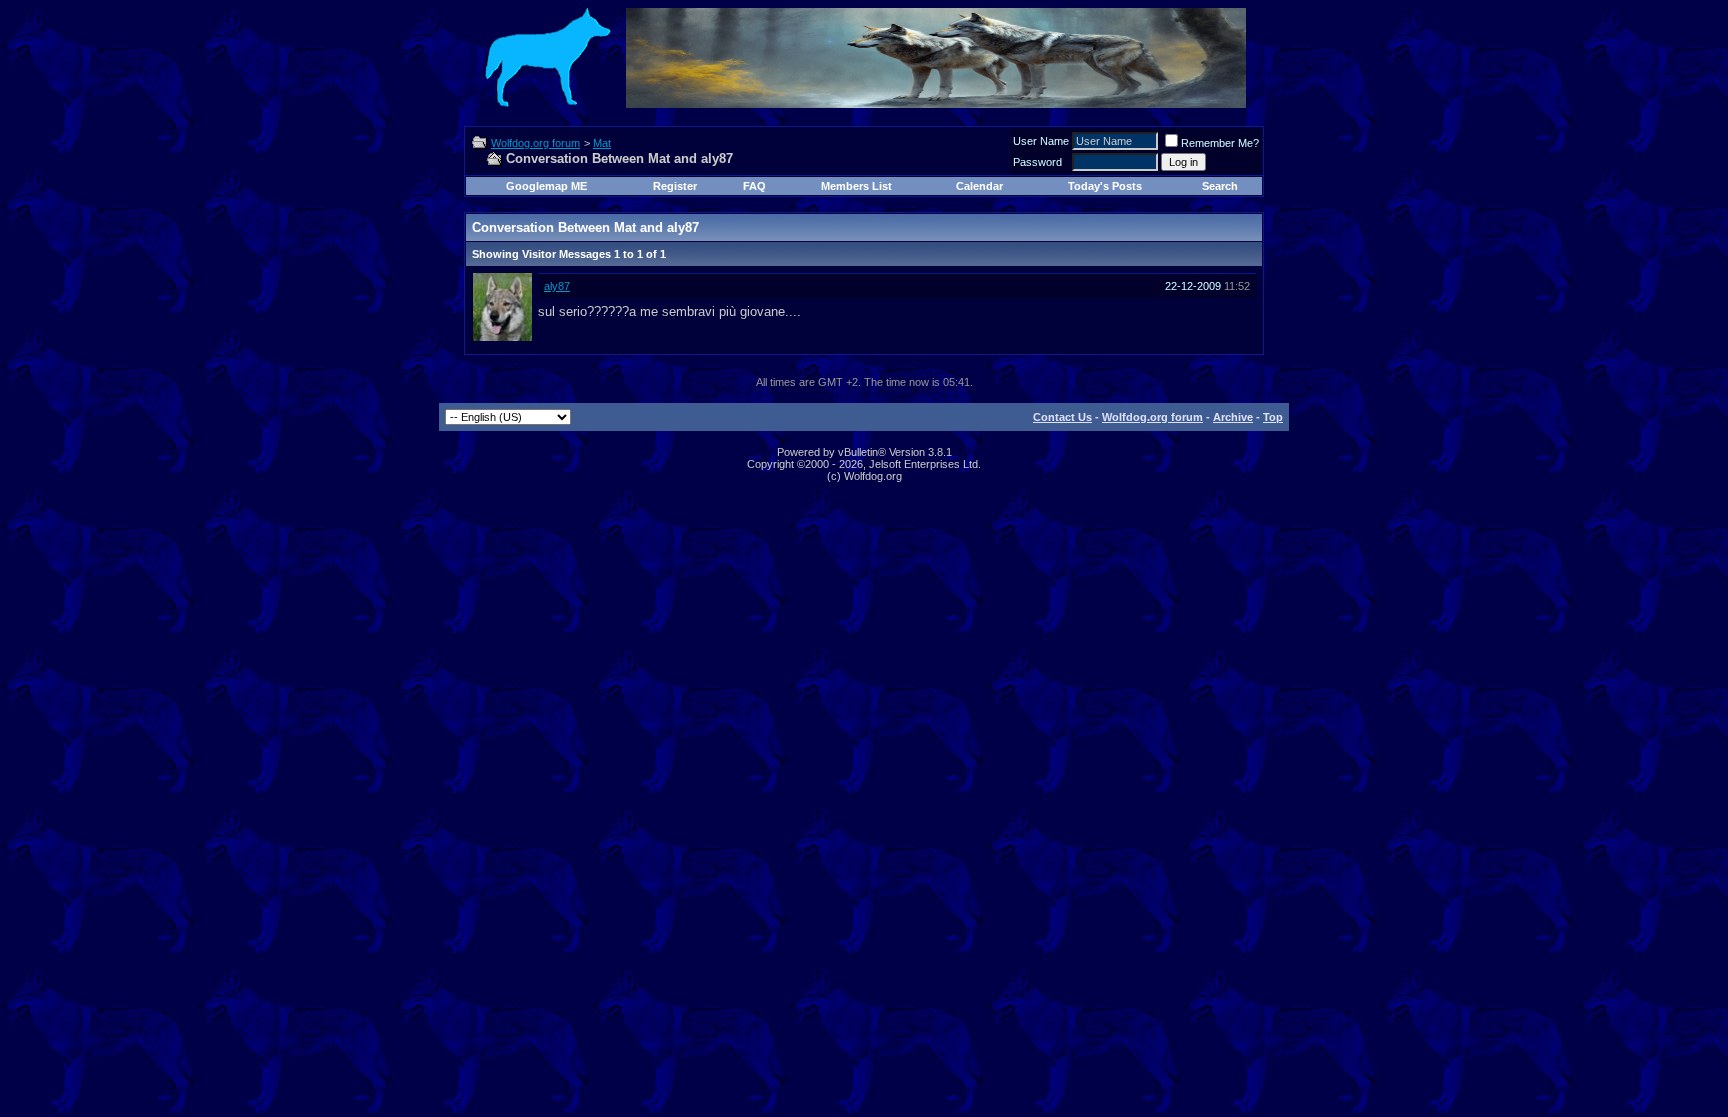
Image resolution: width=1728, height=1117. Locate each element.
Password (1037, 162)
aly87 (557, 286)
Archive (1233, 417)
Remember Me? (1220, 143)
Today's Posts (1105, 186)
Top (1273, 417)
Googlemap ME (546, 186)
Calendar (979, 186)
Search (1220, 186)
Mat (602, 143)
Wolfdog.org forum (535, 143)
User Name (1041, 141)
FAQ (754, 186)
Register (675, 186)
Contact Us (1062, 417)
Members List (856, 186)
